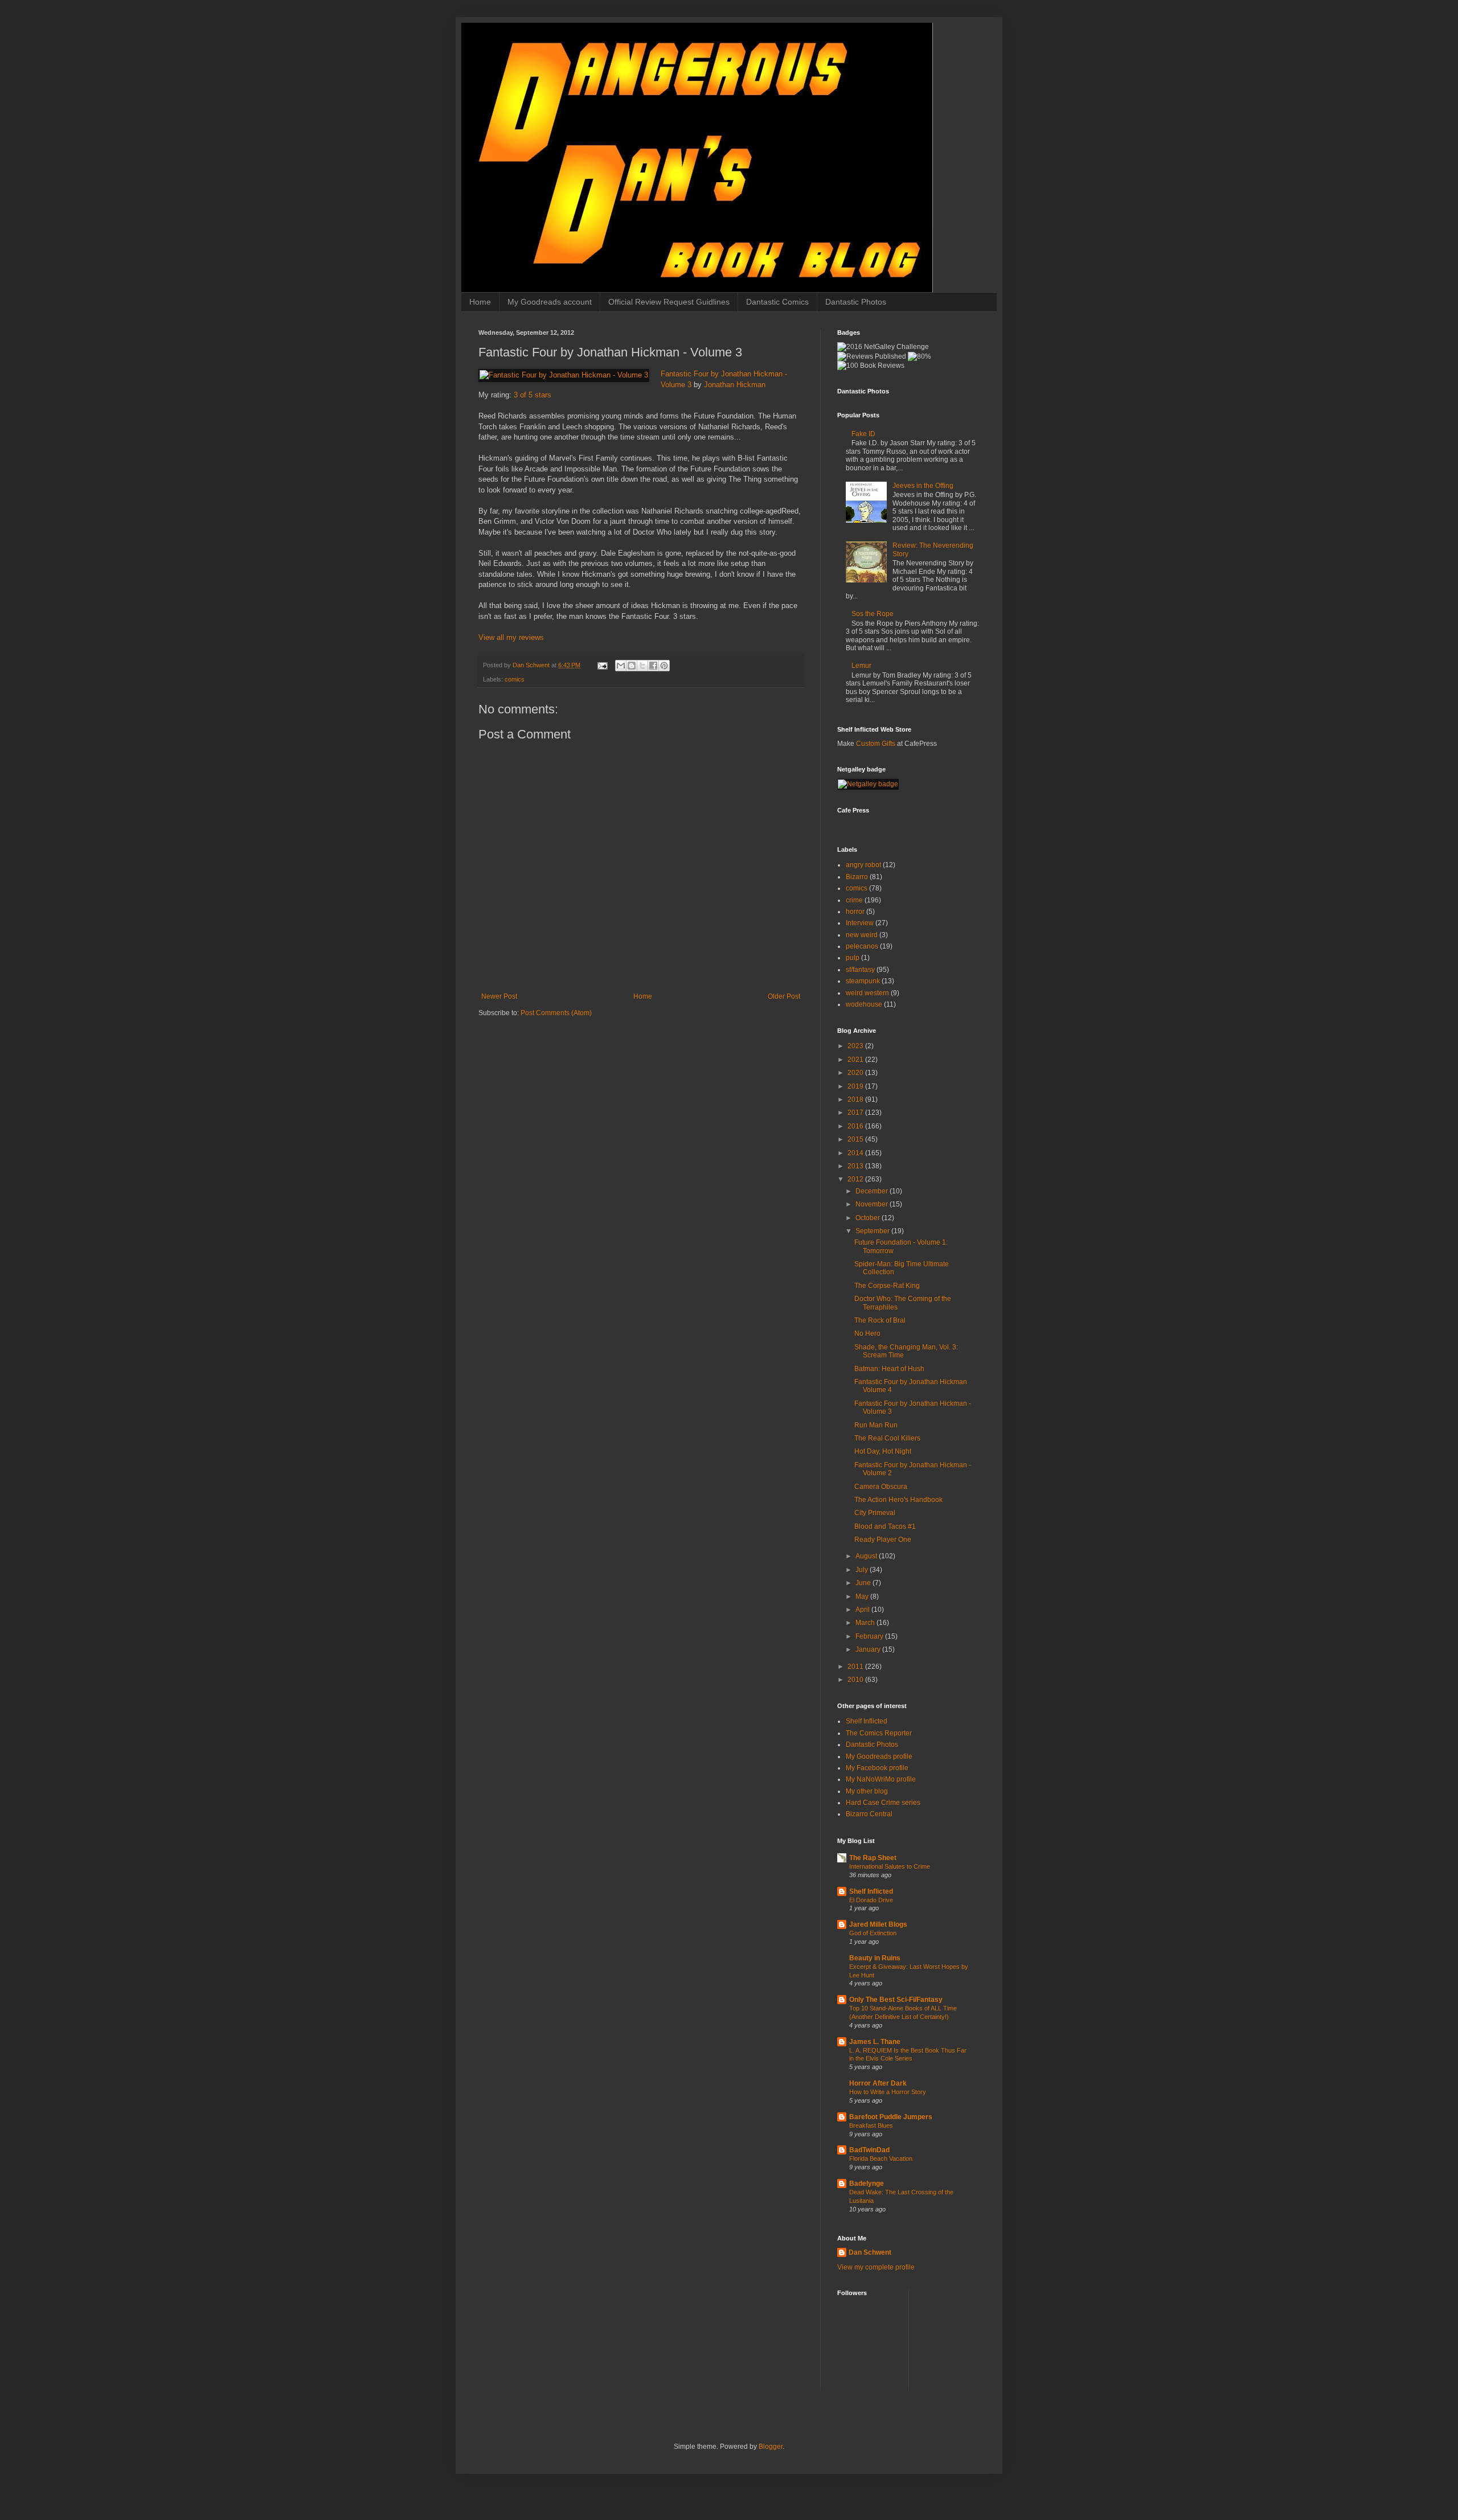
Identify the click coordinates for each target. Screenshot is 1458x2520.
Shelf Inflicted (867, 1721)
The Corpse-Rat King (887, 1286)
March (866, 1623)
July (863, 1570)
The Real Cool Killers (887, 1438)
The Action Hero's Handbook (898, 1500)
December (873, 1191)
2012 (856, 1179)
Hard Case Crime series (883, 1803)
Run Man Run (876, 1425)
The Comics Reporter (879, 1733)
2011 (856, 1667)
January (869, 1649)
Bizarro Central (869, 1814)
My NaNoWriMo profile (881, 1779)
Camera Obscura (881, 1487)
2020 (856, 1073)
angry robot (863, 865)
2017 (856, 1113)
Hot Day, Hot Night (883, 1451)
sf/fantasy (860, 970)
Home (480, 302)
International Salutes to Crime (890, 1866)
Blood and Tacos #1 (885, 1526)
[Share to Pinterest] (664, 666)
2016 (856, 1126)
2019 (856, 1086)
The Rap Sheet (873, 1858)
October (869, 1218)
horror (855, 912)
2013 (856, 1166)
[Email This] (621, 666)
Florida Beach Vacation (881, 2158)
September (873, 1231)
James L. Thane (875, 2042)
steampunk (863, 981)
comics (515, 679)
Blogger (771, 2447)
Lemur (861, 666)
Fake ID (863, 434)
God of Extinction (873, 1933)
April (863, 1610)
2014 (856, 1153)
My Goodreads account (550, 302)
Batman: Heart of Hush (889, 1369)
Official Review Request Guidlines (669, 302)
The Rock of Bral (880, 1320)
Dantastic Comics (777, 302)
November (873, 1204)
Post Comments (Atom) (556, 1013)
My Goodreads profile (879, 1756)
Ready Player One (883, 1540)
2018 (856, 1099)
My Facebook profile (877, 1768)
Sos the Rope (873, 614)
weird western (867, 993)
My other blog (867, 1791)
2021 (856, 1060)
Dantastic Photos (856, 302)
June (864, 1583)
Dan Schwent (870, 2252)
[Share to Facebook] (653, 666)
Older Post (784, 996)
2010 (856, 1680)
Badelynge (867, 2184)
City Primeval (875, 1513)
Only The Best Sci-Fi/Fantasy (896, 2000)
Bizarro (857, 877)
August (867, 1556)
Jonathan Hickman (735, 385)
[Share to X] (642, 666)
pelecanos (862, 946)
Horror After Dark (878, 2083)
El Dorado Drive (871, 1900)
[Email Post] (602, 665)
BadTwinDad (869, 2150)
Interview (860, 923)
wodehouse (864, 1004)
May (863, 1596)
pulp (853, 958)
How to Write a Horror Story (888, 2092)
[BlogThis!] (632, 666)
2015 (856, 1139)
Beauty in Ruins (875, 1958)
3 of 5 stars (533, 395)
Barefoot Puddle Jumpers (891, 2117)
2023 (856, 1046)
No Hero (867, 1333)
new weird (862, 935)
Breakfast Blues (871, 2125)
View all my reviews (511, 637)
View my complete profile (876, 2267)
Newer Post (499, 996)
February (870, 1636)
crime (854, 900)
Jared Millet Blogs (878, 1924)
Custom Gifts (876, 744)
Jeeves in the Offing (923, 486)
